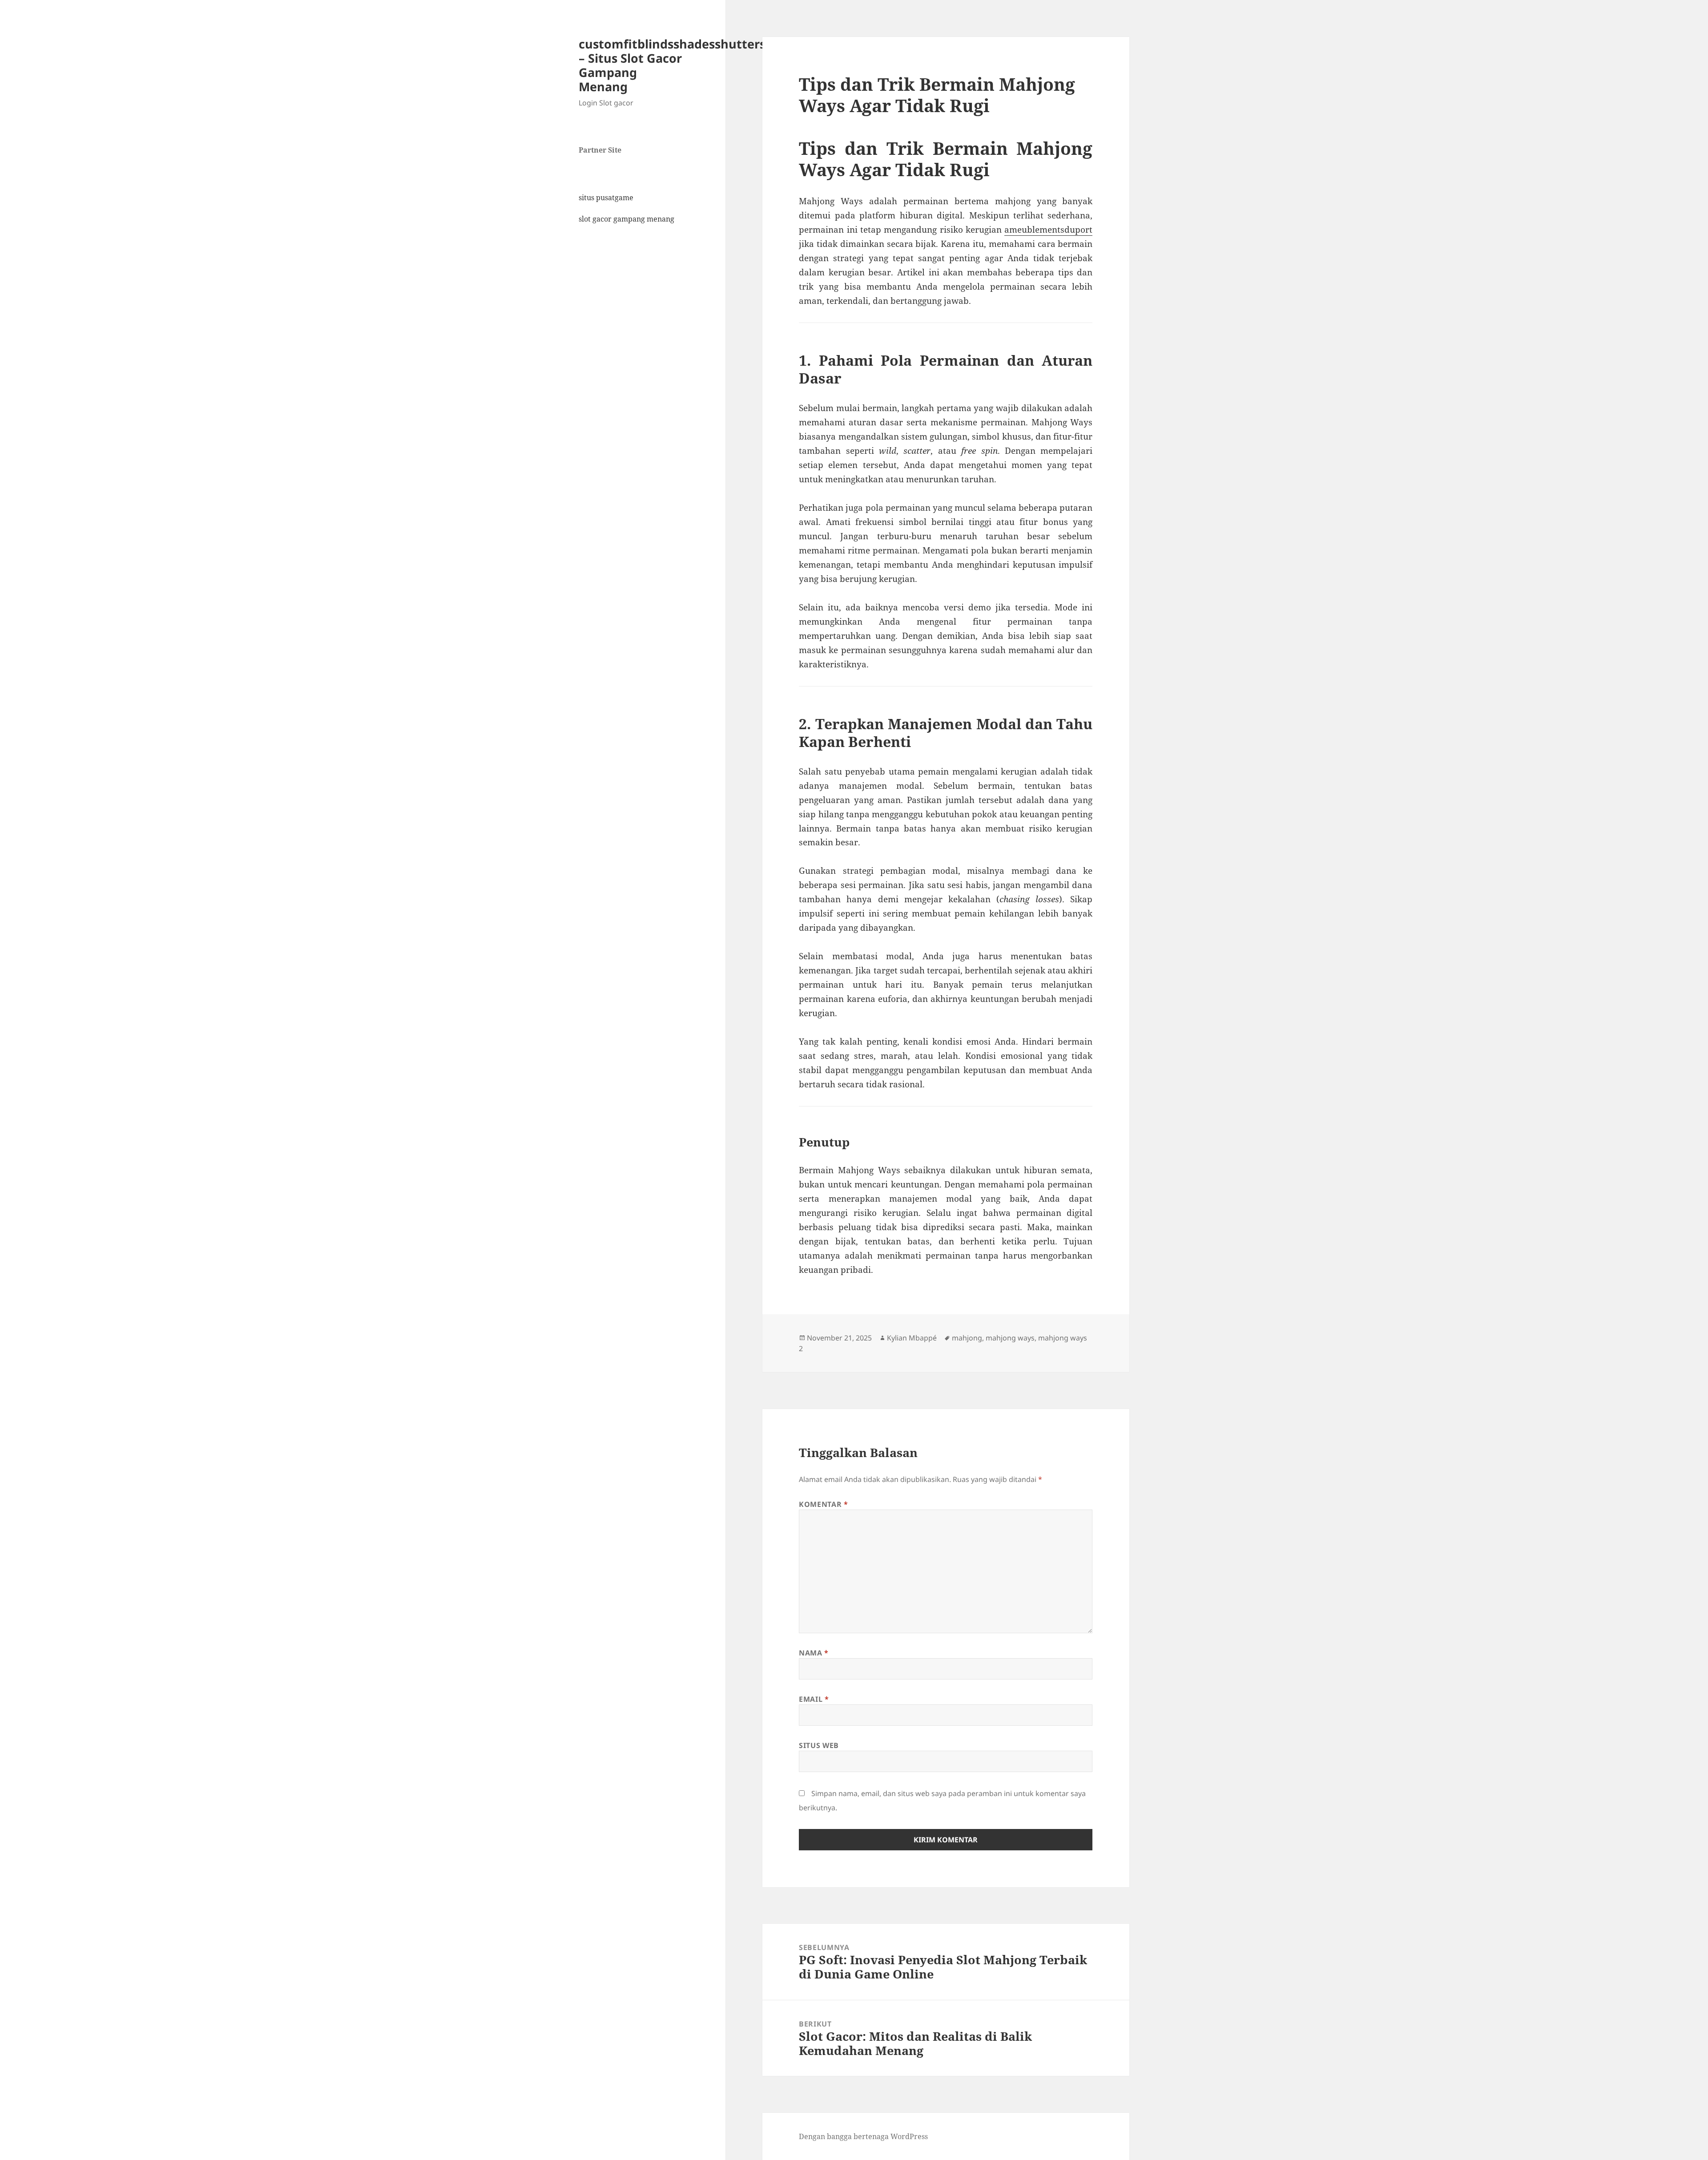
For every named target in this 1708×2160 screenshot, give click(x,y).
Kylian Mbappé (912, 1338)
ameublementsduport (1048, 230)
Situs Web (819, 1745)
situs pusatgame (606, 198)
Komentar (823, 1504)
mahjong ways (1010, 1338)
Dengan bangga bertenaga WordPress (863, 2136)
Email (814, 1699)
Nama (814, 1653)
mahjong (967, 1338)
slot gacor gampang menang (626, 219)
